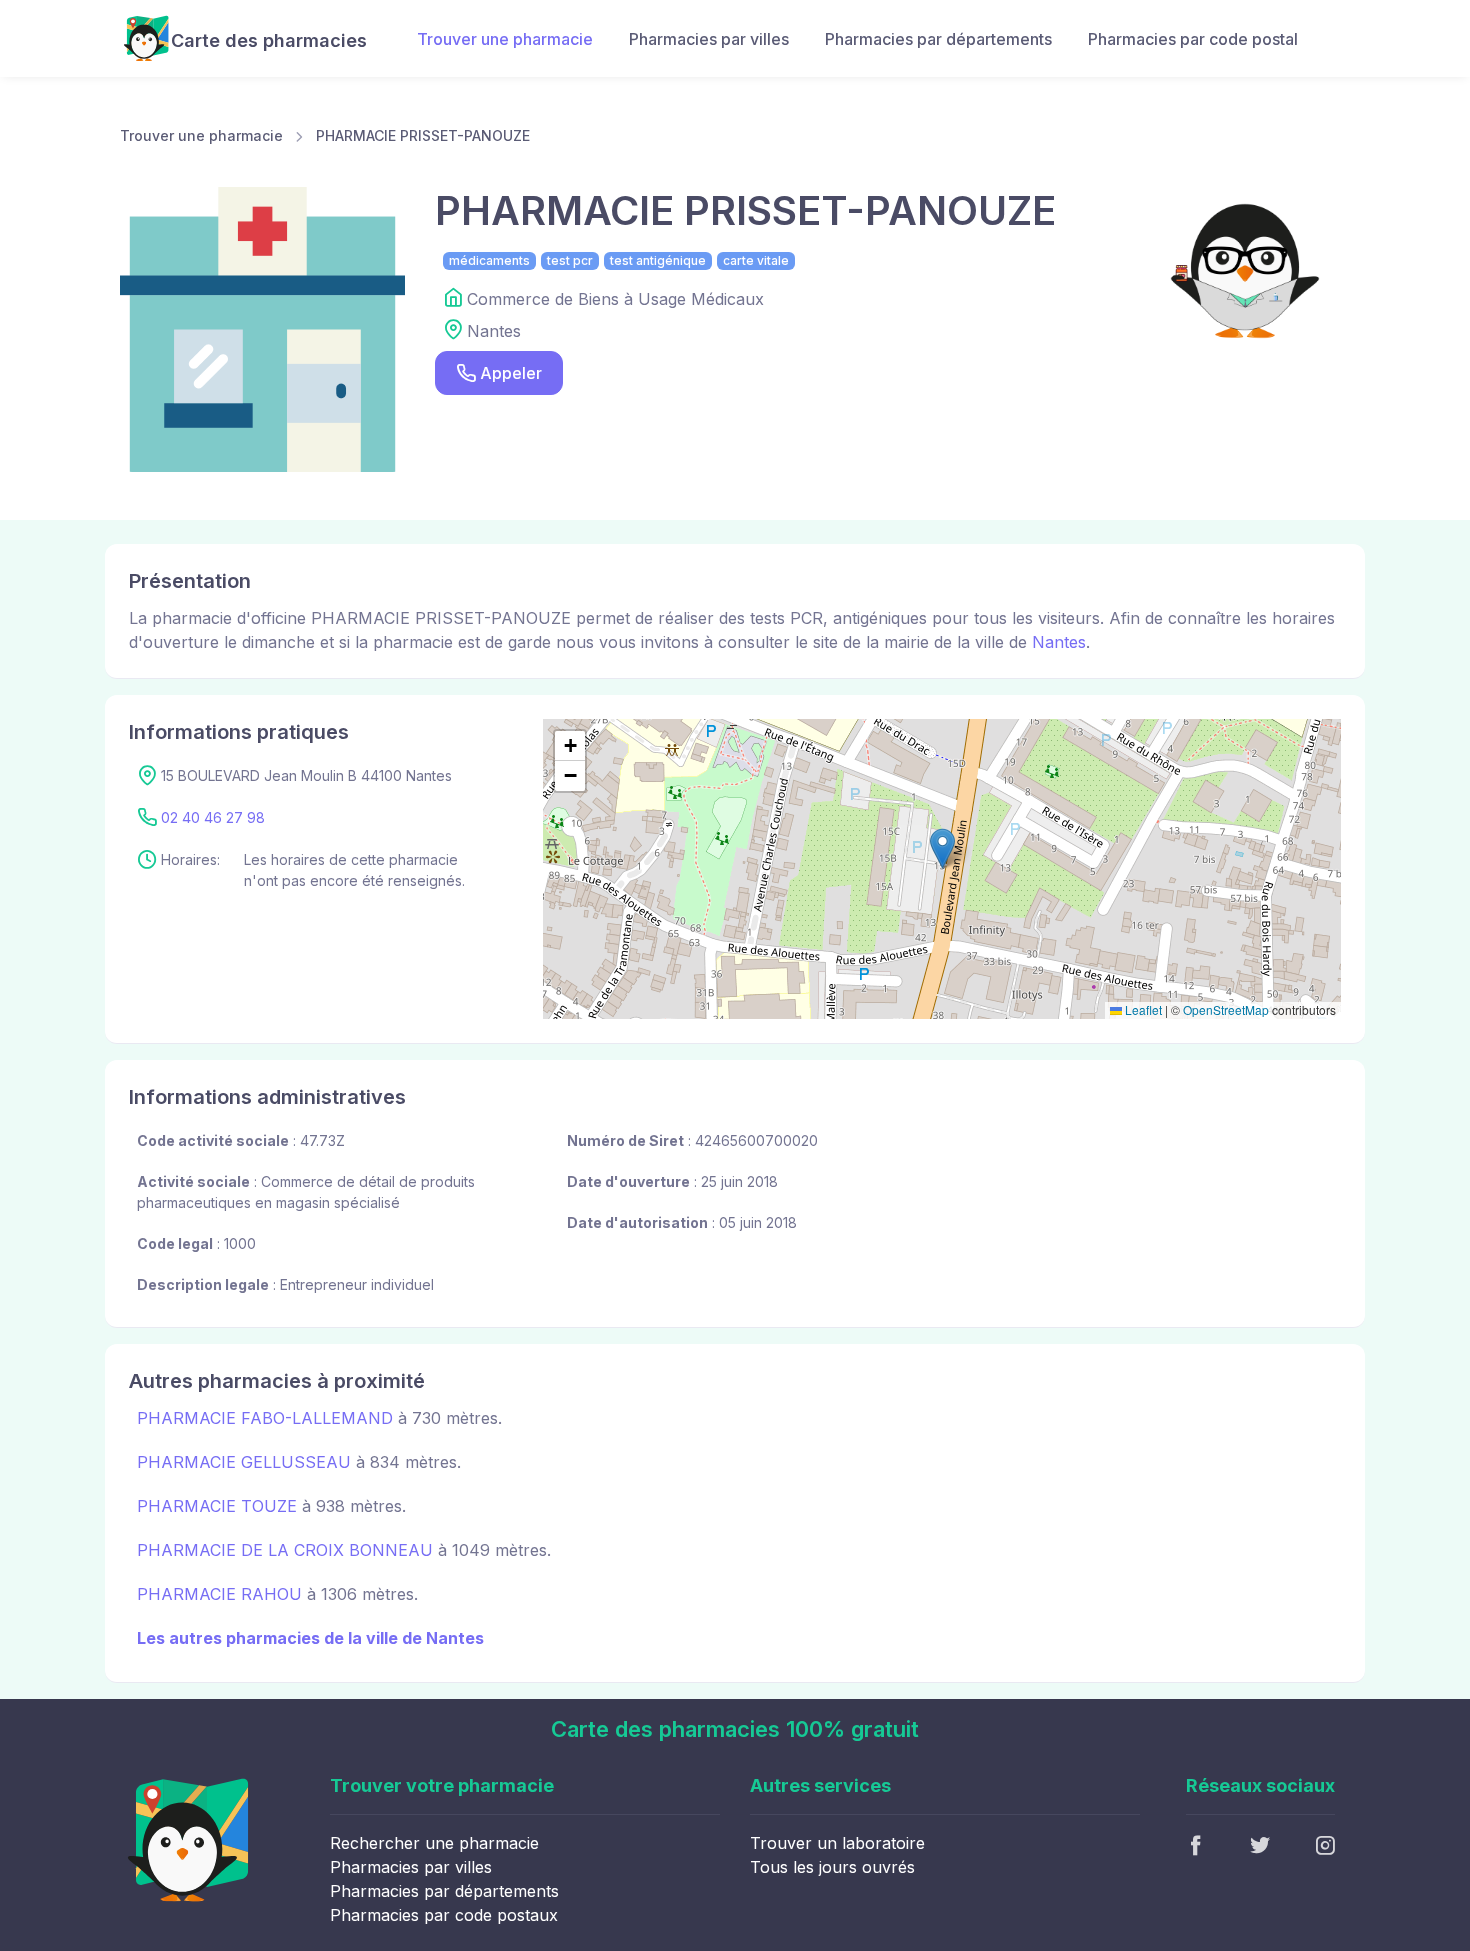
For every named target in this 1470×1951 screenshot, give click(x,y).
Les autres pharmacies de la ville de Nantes (310, 1638)
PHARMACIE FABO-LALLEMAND (265, 1418)
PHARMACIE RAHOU (219, 1594)
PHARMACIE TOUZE (217, 1506)
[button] (942, 848)
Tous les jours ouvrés (832, 1867)
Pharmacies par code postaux (444, 1915)
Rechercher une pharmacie (434, 1843)
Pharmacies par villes (709, 39)
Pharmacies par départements (938, 39)
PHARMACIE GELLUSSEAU (244, 1462)
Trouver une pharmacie (505, 39)
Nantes (1059, 642)
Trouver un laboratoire (837, 1843)
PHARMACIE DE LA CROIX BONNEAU (285, 1550)
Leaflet (1142, 1009)
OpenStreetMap (1226, 1009)
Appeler (511, 373)
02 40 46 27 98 (213, 817)
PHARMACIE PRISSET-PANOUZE (423, 135)
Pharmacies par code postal (1193, 39)
